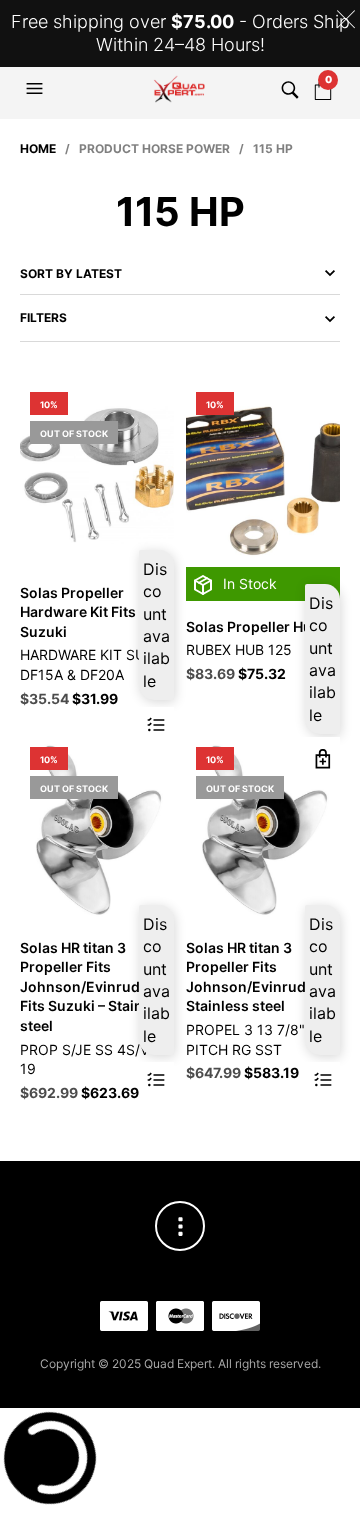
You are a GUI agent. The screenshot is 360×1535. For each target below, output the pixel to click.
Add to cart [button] (322, 758)
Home (38, 148)
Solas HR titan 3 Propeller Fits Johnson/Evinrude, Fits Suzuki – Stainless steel (95, 986)
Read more (156, 724)
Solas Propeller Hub (253, 626)
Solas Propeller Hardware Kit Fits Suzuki (78, 612)
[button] (37, 89)
